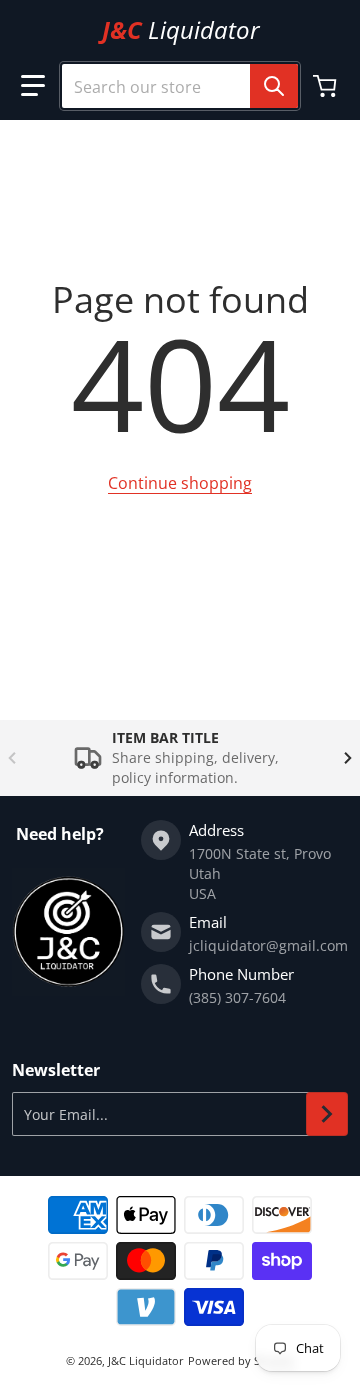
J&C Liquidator (146, 1360)
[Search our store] (274, 86)
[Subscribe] (327, 1114)
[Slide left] (12, 758)
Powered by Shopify (241, 1360)
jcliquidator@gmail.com (268, 945)
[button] (33, 86)
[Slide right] (348, 758)
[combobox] (180, 86)
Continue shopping (180, 483)
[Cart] (327, 86)
